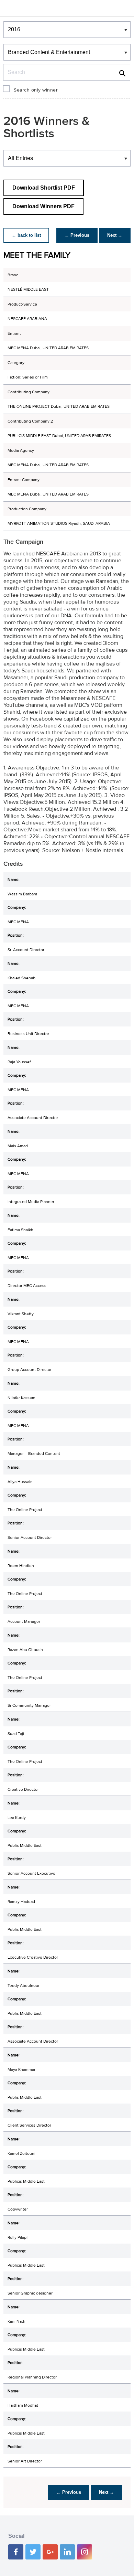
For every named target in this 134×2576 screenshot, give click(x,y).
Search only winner (36, 90)
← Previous (77, 235)
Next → (115, 235)
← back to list (26, 235)
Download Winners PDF (43, 206)
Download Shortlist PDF (44, 188)
